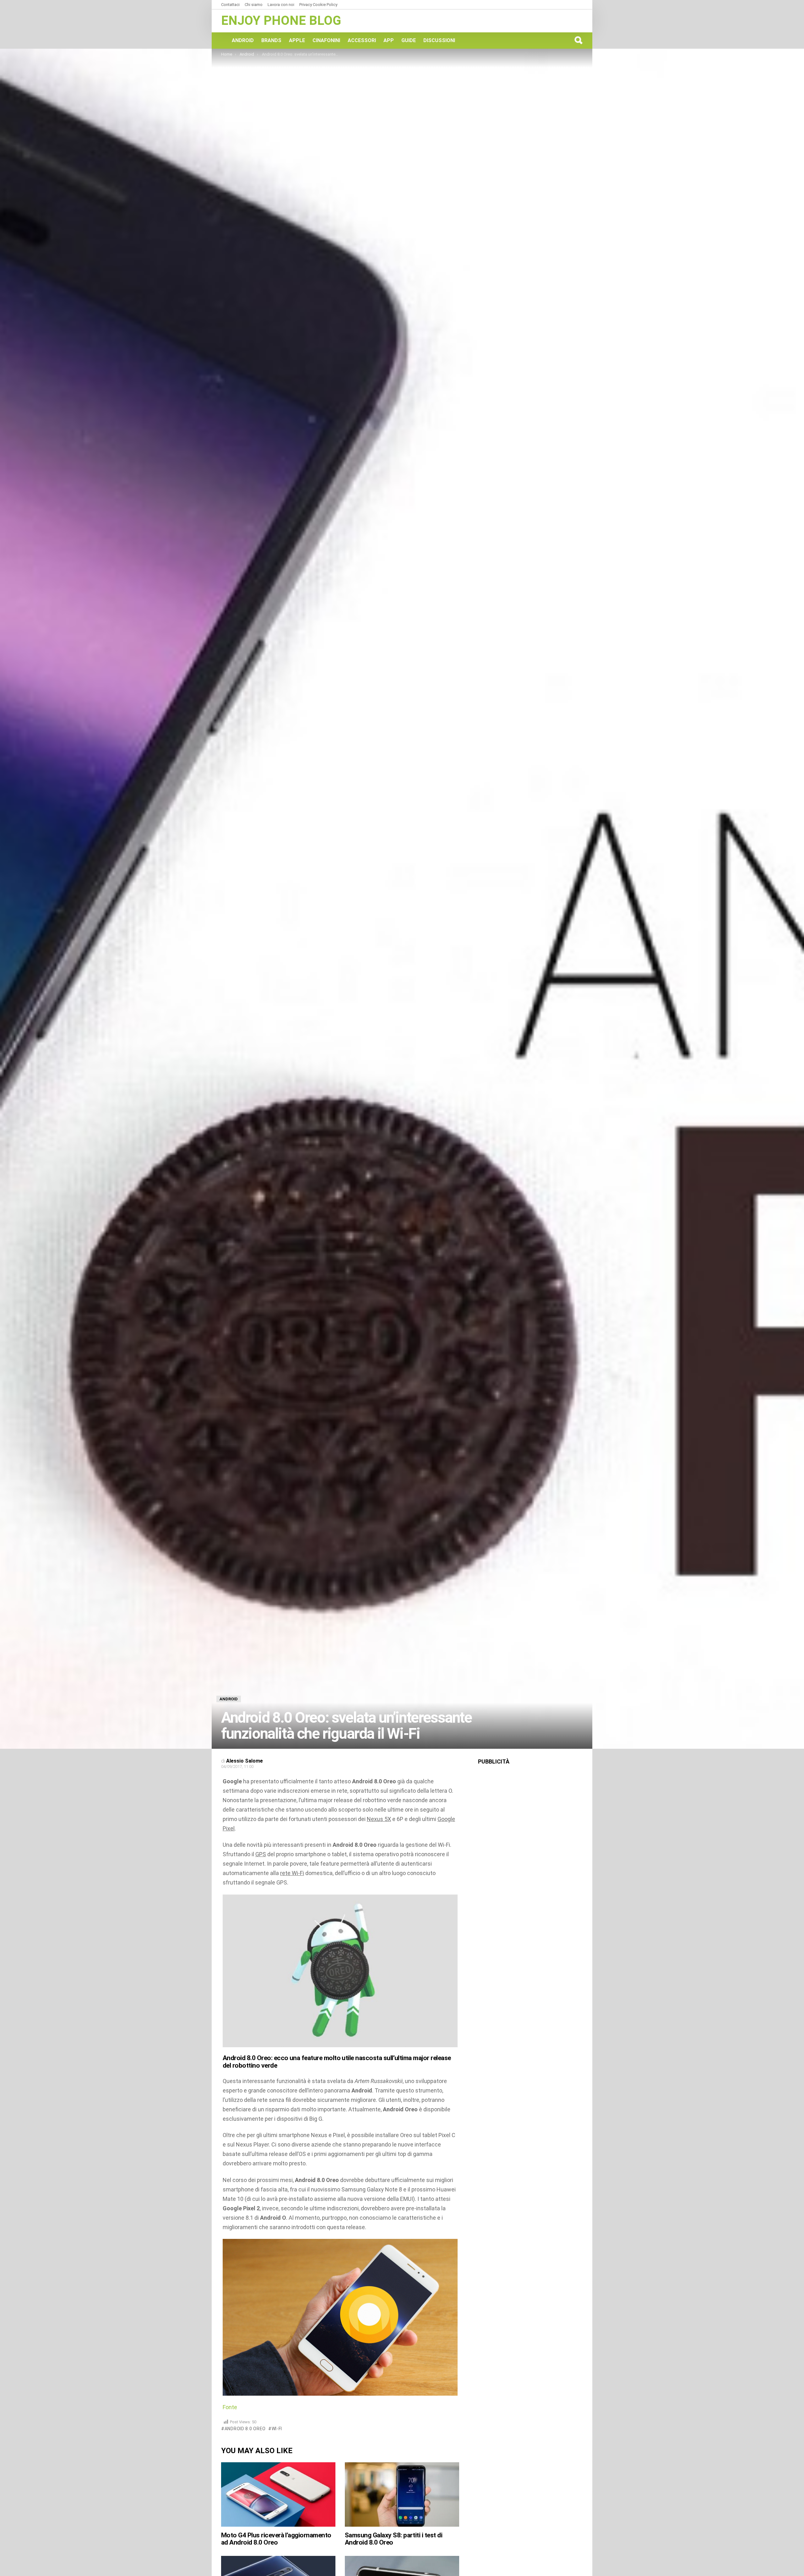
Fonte (230, 2407)
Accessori (362, 40)
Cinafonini (326, 40)
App (389, 40)
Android (243, 40)
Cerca (578, 40)
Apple (297, 40)
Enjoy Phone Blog (281, 21)
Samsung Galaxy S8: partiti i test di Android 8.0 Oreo (394, 2539)
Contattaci (230, 5)
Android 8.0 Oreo (245, 2429)
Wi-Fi (277, 2429)
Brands (271, 40)
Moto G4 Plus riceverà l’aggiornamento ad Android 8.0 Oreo (276, 2539)
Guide (409, 40)
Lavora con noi (281, 5)
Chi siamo (254, 5)
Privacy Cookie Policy (318, 5)
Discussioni (439, 40)
